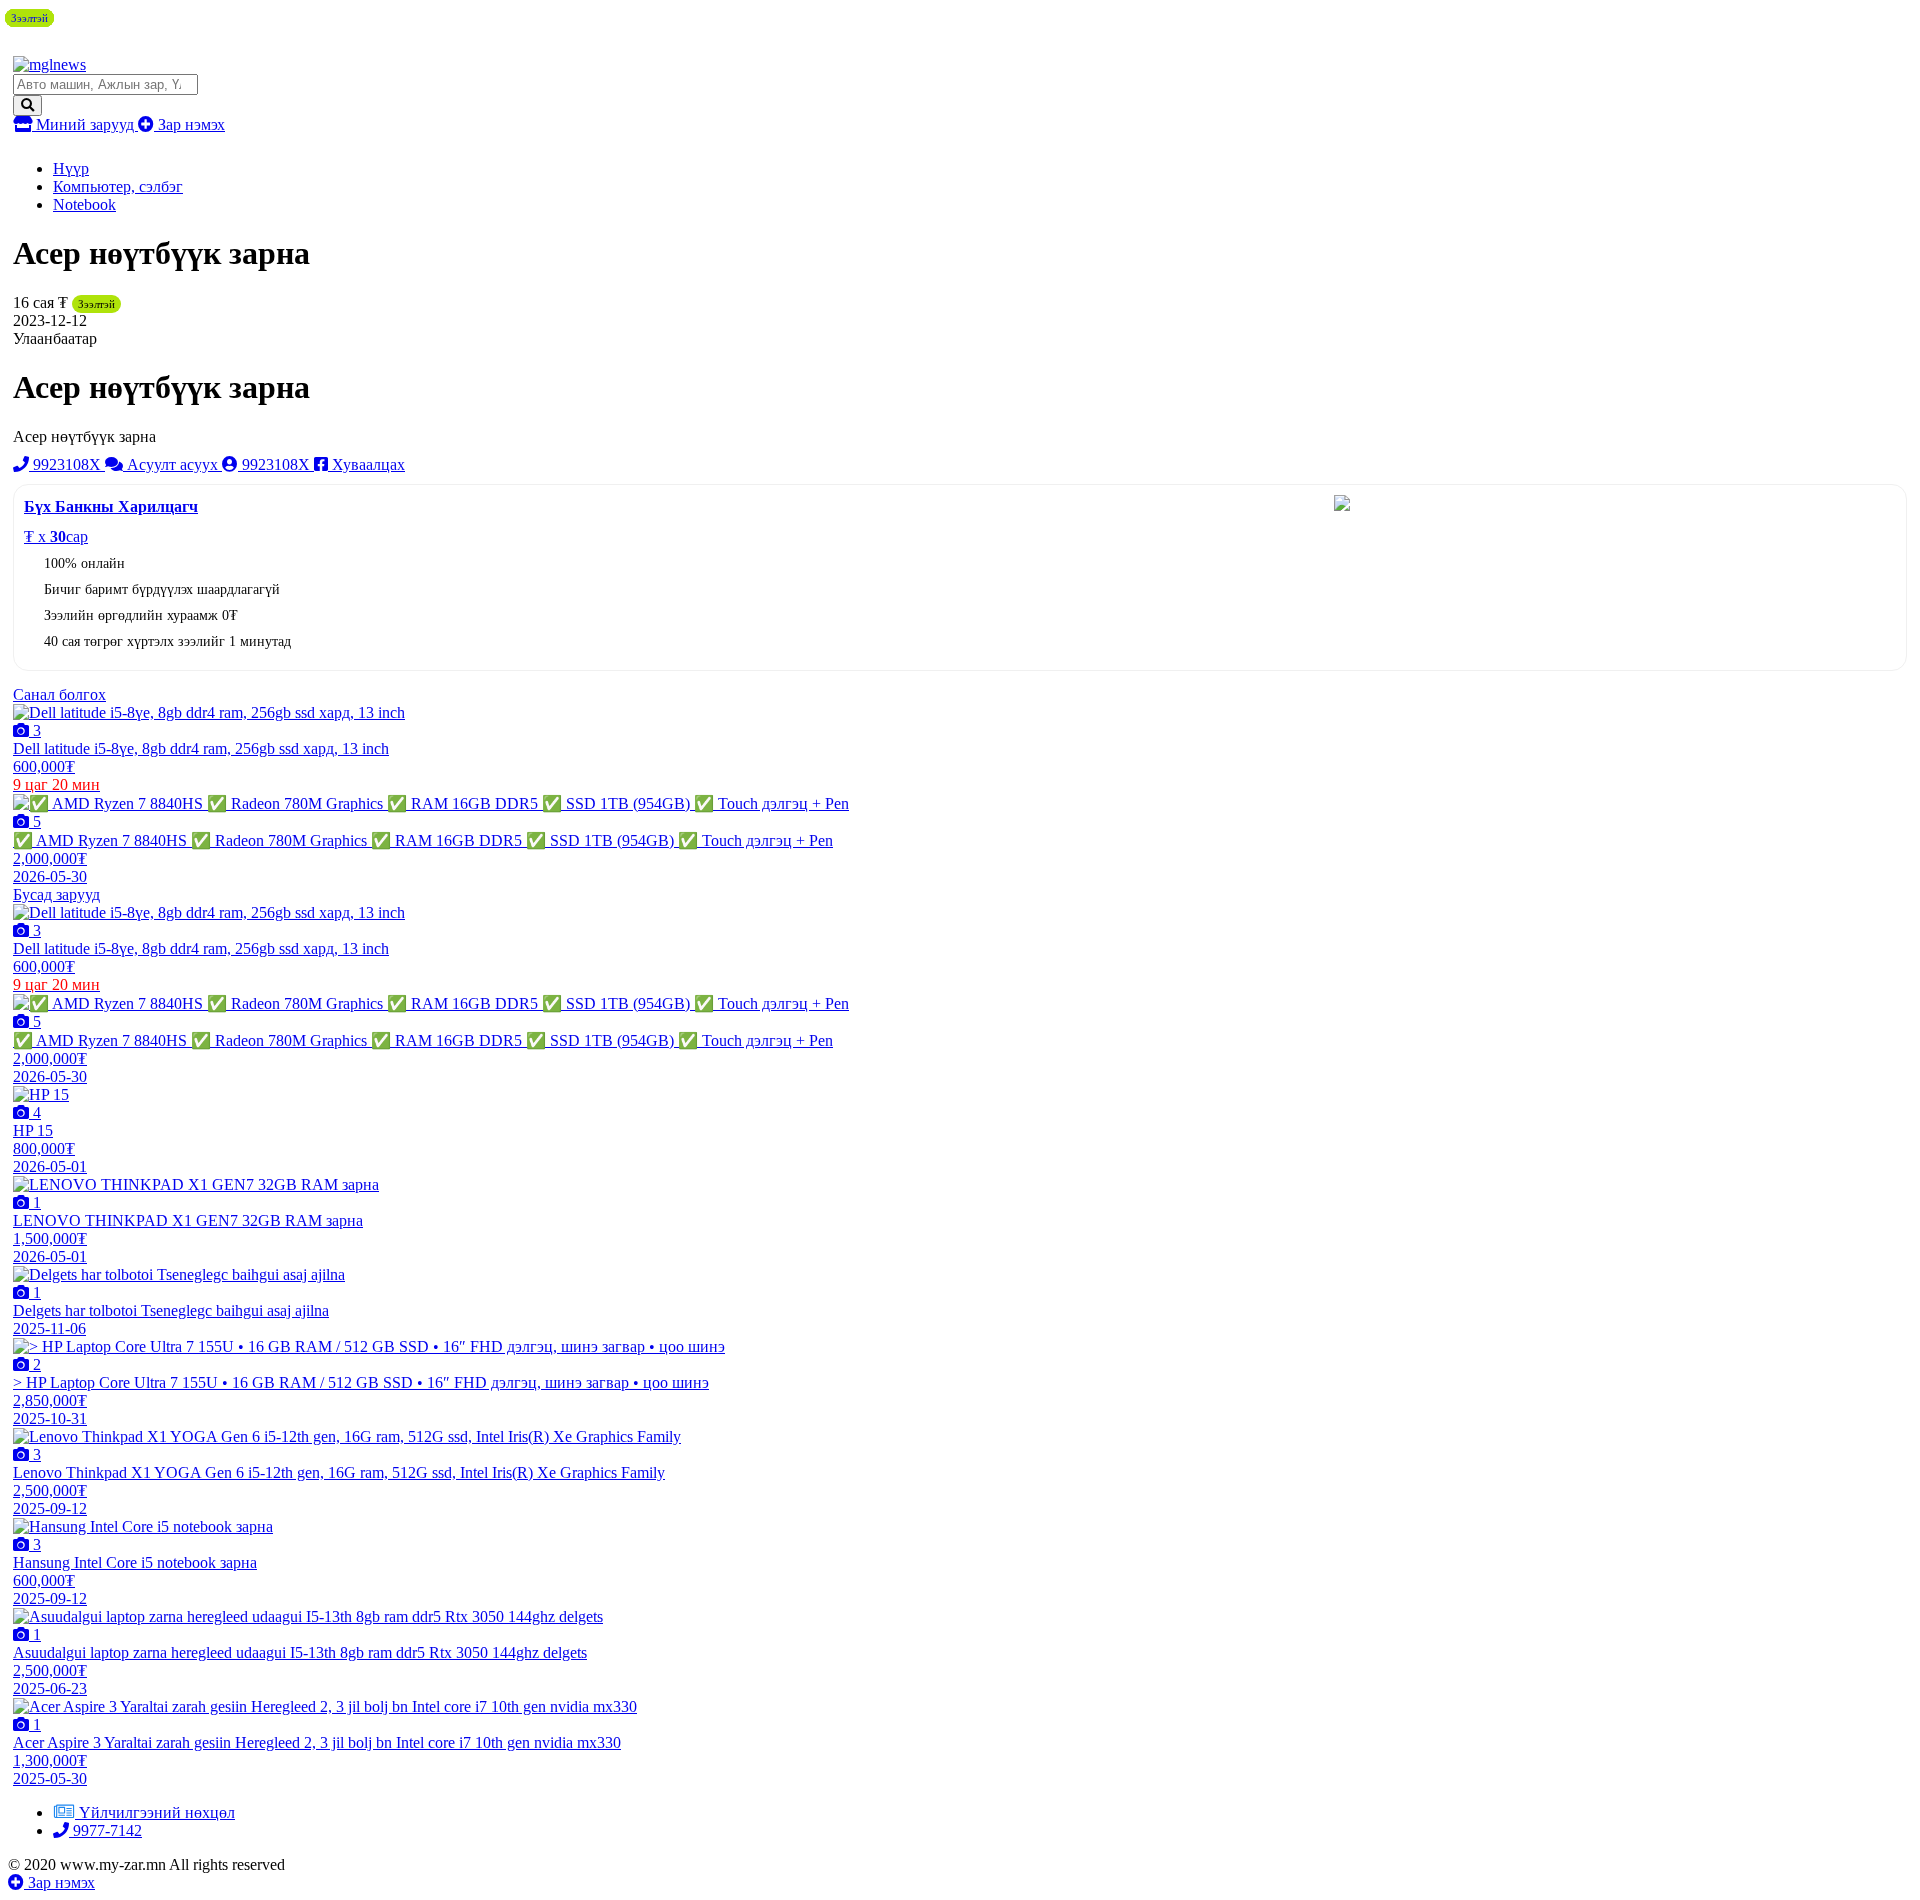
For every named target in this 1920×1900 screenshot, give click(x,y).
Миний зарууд (85, 124)
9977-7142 (105, 1830)
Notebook (84, 204)
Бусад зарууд (56, 894)
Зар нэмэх (189, 124)
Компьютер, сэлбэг (118, 186)
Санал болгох (59, 694)
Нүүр (71, 168)
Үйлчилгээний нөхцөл (157, 1812)
